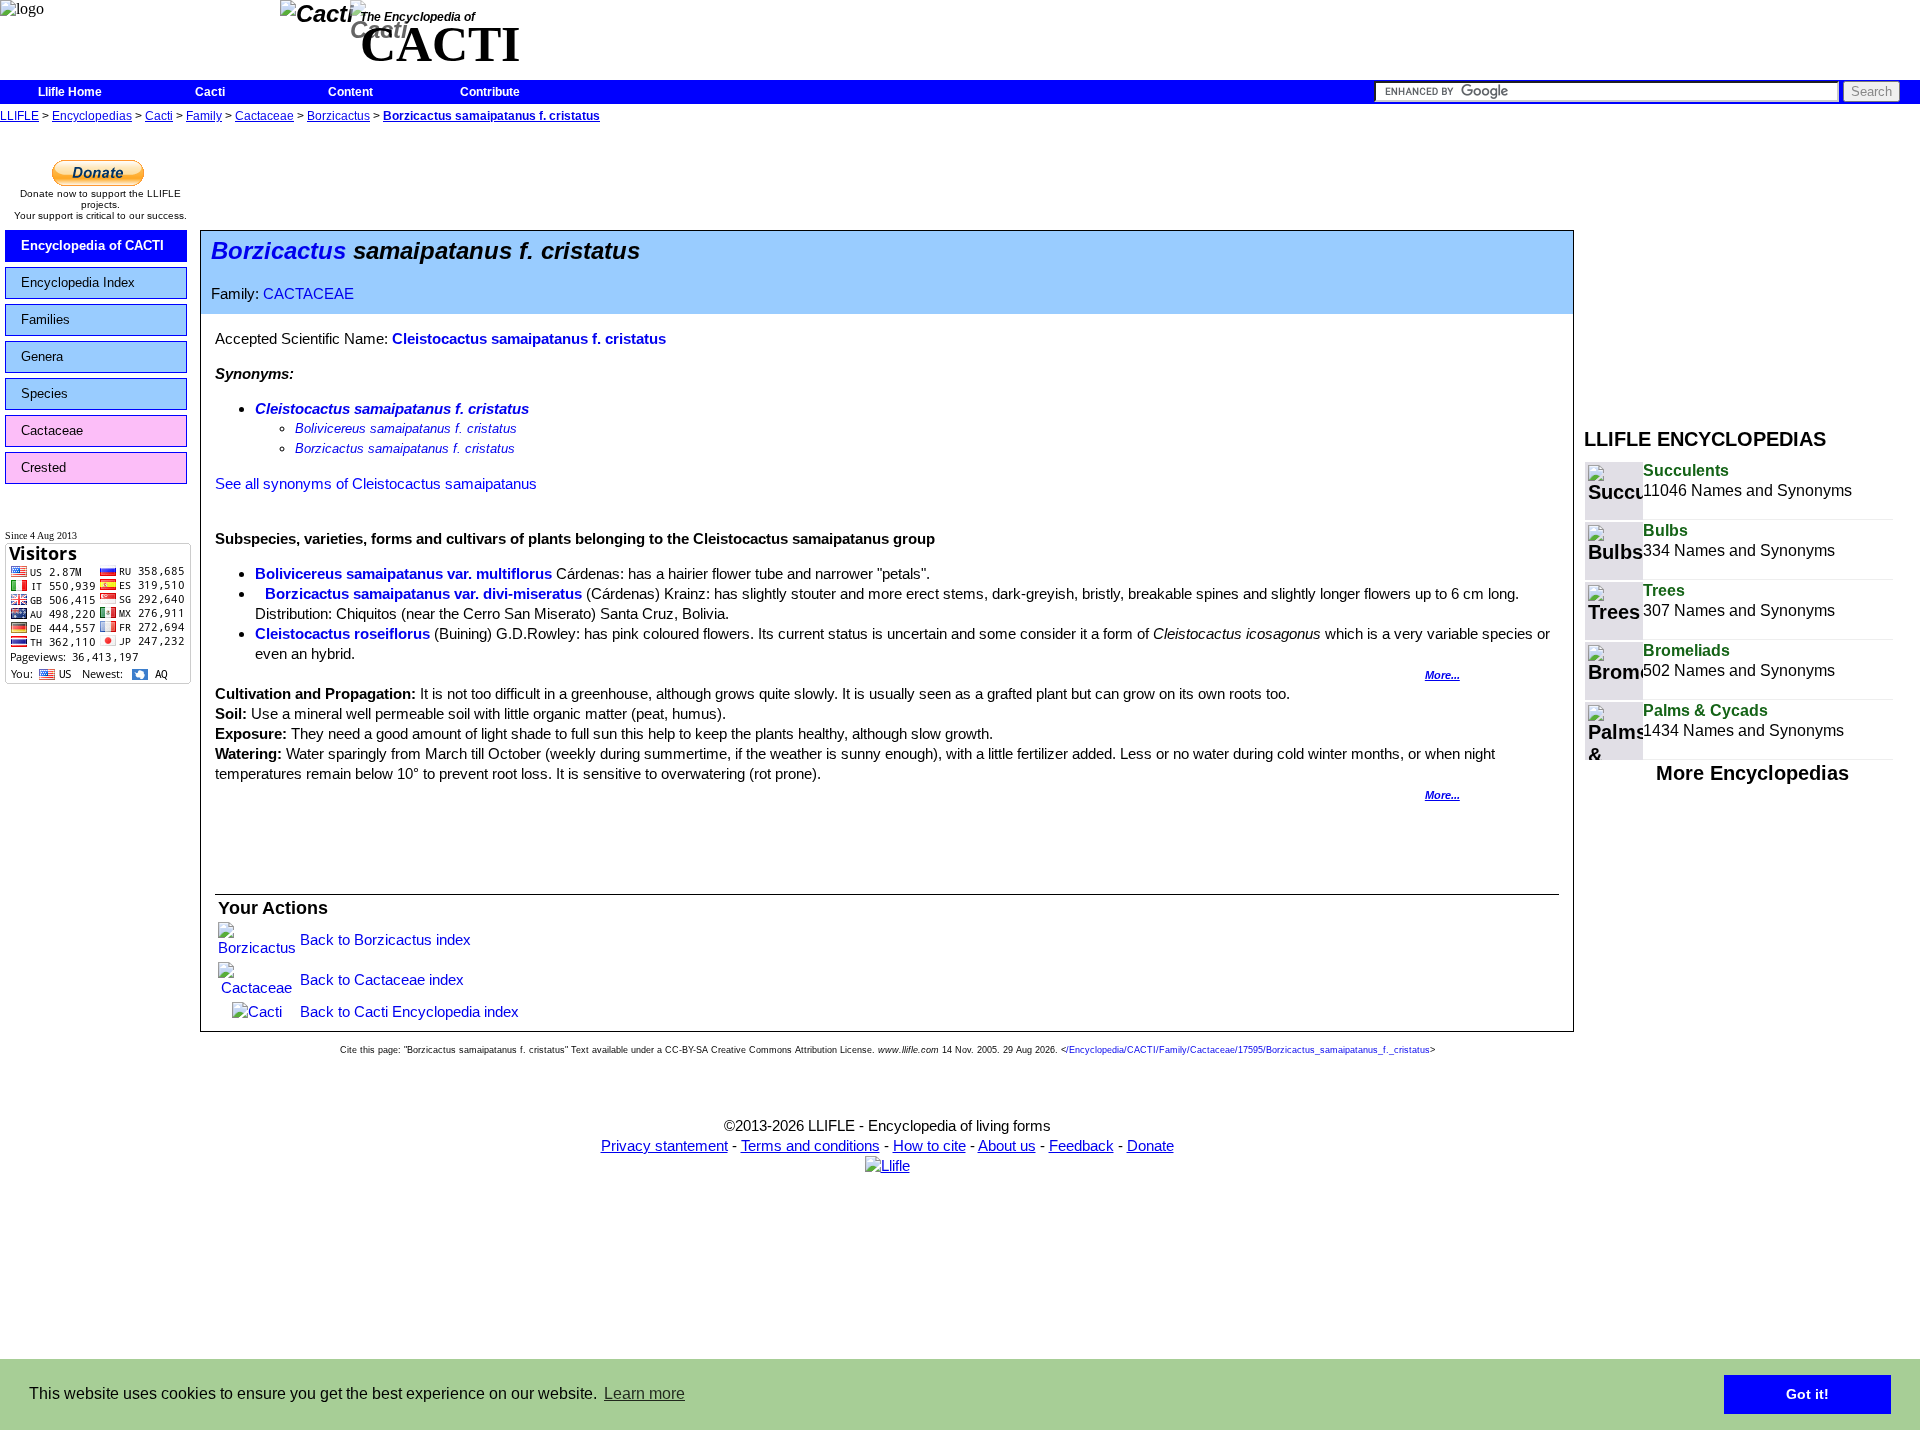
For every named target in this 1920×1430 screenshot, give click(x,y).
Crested (43, 467)
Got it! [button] (1807, 1394)
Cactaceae (264, 116)
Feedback (1081, 1145)
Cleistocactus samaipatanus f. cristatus (529, 338)
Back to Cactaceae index (382, 979)
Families (45, 319)
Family (204, 116)
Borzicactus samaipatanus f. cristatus (491, 116)
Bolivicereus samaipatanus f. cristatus (406, 428)
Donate (1150, 1145)
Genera (42, 356)
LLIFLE (19, 116)
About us (1007, 1145)
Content (350, 92)
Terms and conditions (810, 1145)
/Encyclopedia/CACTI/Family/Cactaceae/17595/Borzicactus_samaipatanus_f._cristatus (1248, 1050)
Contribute (490, 92)
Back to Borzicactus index (385, 939)
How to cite (929, 1145)
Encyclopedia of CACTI (92, 245)
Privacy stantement (664, 1145)
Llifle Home (70, 92)
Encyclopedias (92, 116)
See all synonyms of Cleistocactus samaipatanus (376, 483)
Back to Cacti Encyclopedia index (409, 1011)
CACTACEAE (308, 294)
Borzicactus (338, 116)
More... (1442, 675)
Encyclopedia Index (78, 282)
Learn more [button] (644, 1393)
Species (44, 393)
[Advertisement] (1752, 268)
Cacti (210, 92)
